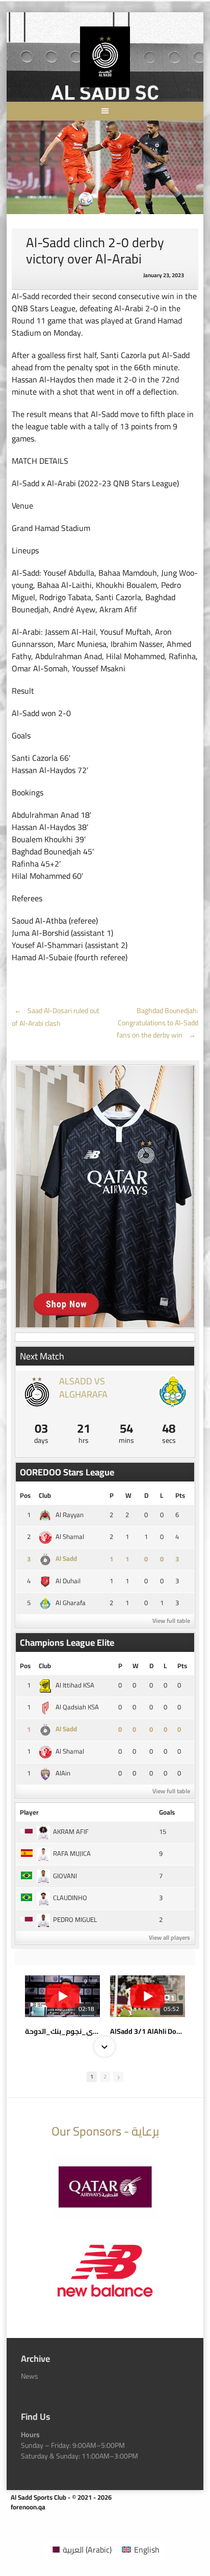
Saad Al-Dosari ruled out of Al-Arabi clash (56, 1017)
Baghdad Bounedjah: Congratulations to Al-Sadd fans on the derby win (157, 1023)
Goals (167, 1812)
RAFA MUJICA (72, 1853)
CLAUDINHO (70, 1898)
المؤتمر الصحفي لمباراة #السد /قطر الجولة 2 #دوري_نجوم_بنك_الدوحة (62, 2031)
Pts (180, 1495)
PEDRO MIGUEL (75, 1919)
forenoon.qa (28, 2507)
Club (45, 1495)
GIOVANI (65, 1876)
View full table (171, 1621)
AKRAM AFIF (71, 1831)
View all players (169, 1937)
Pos (25, 1495)
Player (29, 1812)
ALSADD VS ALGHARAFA (83, 1387)
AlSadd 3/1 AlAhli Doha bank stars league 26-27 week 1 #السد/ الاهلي (148, 2031)
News (30, 2376)
